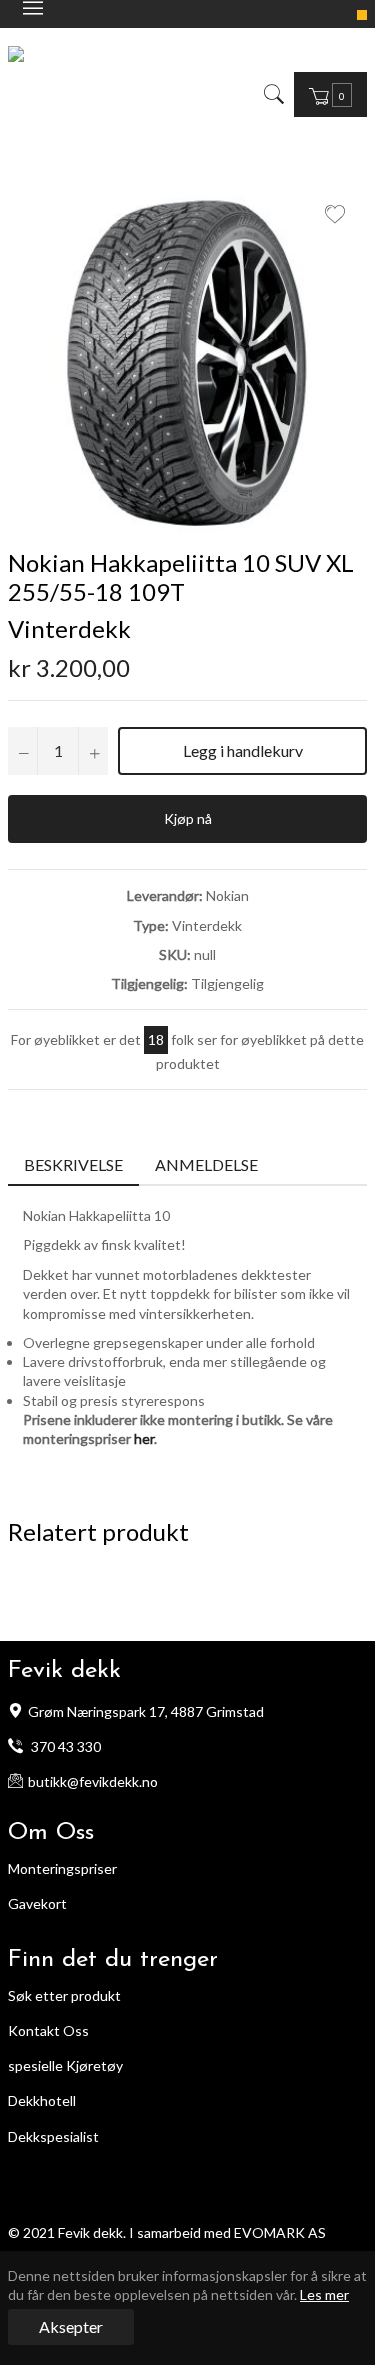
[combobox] (288, 94)
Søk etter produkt (64, 1995)
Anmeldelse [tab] (208, 1164)
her (144, 1438)
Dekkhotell (42, 2100)
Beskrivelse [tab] (73, 1164)
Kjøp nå (188, 818)
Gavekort (37, 1903)
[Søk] (272, 94)
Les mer (324, 2294)
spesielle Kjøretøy (65, 2065)
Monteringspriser (62, 1868)
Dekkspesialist (53, 2136)
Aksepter (71, 2326)
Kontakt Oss (48, 2030)
